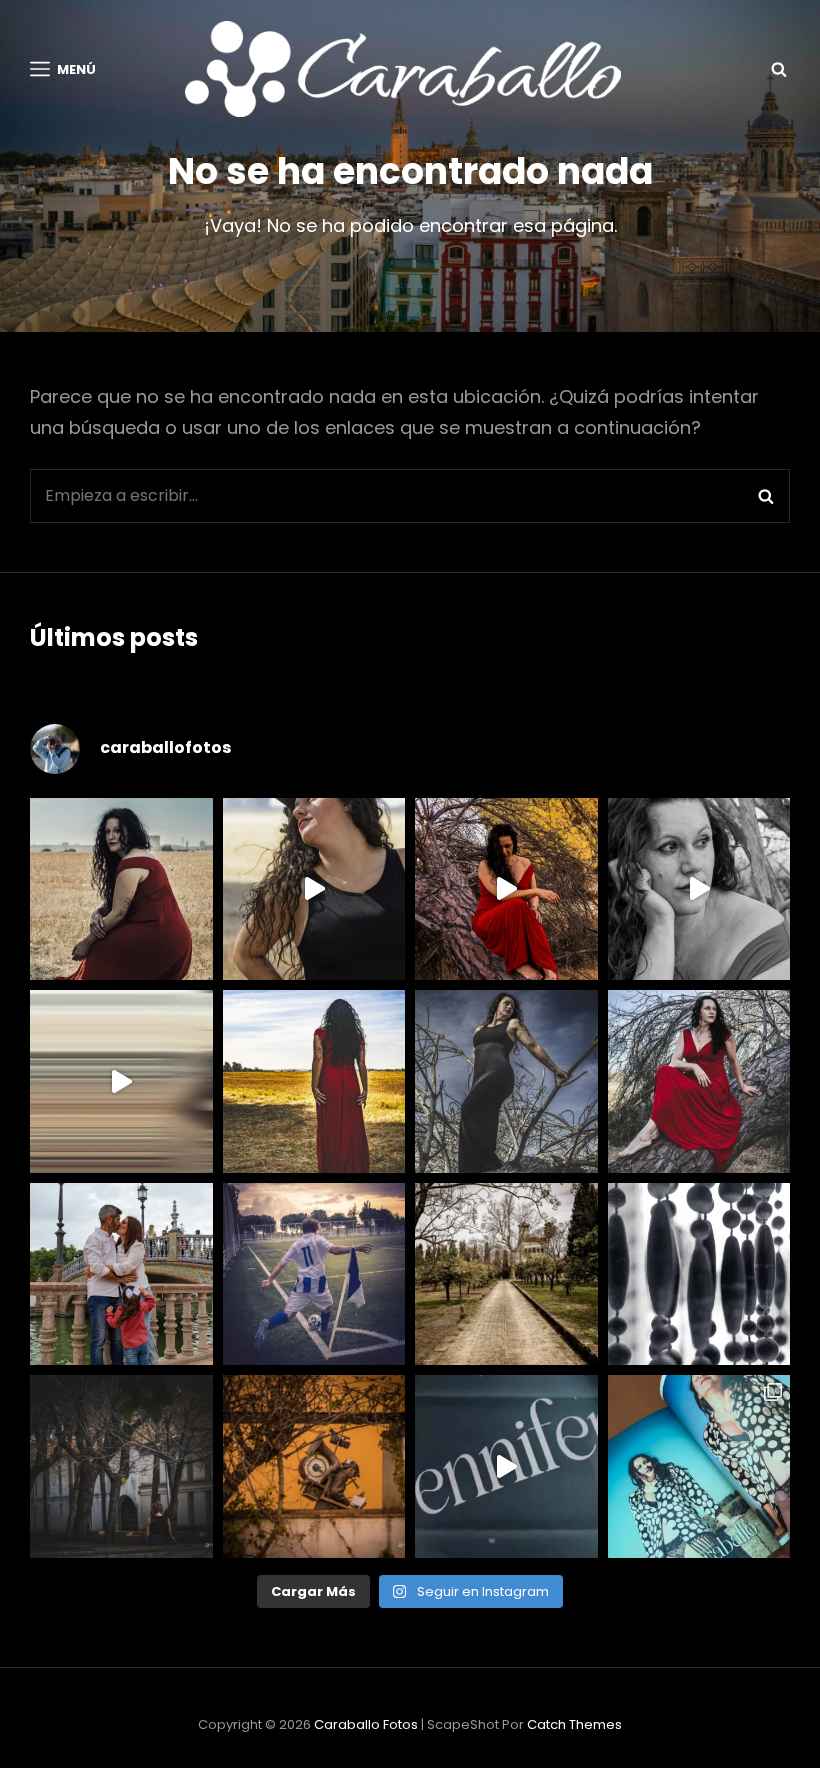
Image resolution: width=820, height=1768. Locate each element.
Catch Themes (574, 1724)
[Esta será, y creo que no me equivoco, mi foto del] (314, 1274)
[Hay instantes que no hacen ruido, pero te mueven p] (121, 889)
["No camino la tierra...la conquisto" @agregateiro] (314, 1081)
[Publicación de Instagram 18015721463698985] (314, 889)
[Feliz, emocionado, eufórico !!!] (506, 1466)
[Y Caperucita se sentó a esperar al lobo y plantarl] (699, 1081)
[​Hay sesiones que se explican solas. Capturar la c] (121, 1274)
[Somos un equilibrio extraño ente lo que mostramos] (699, 889)
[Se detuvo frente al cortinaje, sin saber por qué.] (699, 1274)
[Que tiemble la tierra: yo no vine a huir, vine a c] (506, 1081)
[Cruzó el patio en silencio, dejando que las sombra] (121, 1466)
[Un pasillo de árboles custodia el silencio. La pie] (506, 1274)
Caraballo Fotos (366, 1724)
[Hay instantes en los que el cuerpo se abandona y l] (121, 1081)
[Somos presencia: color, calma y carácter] (506, 889)
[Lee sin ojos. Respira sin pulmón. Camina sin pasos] (314, 1466)
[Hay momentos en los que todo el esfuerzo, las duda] (699, 1466)
